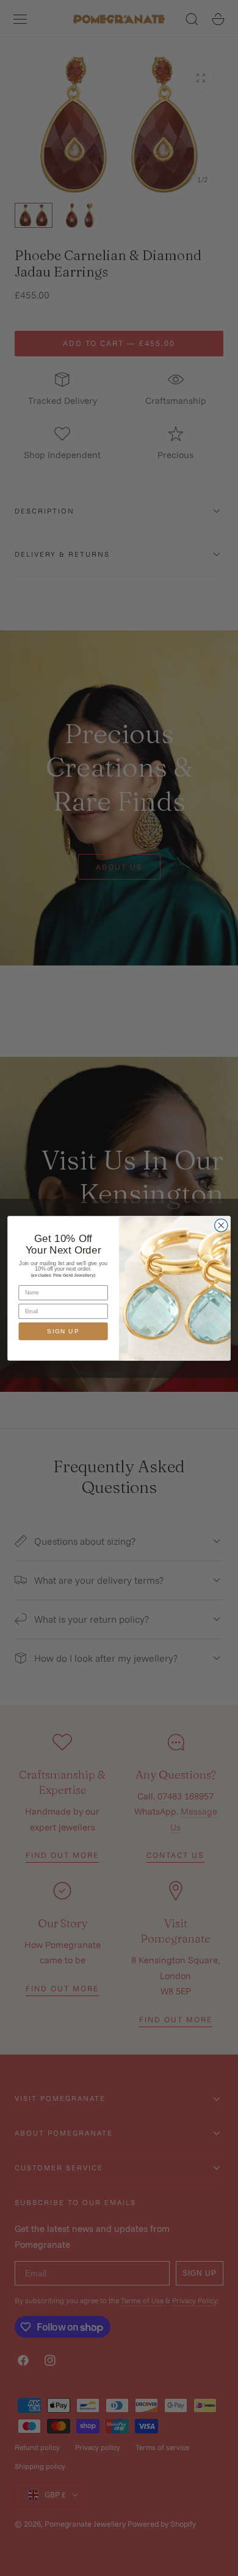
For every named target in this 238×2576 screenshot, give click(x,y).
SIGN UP (63, 1331)
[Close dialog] (221, 1225)
